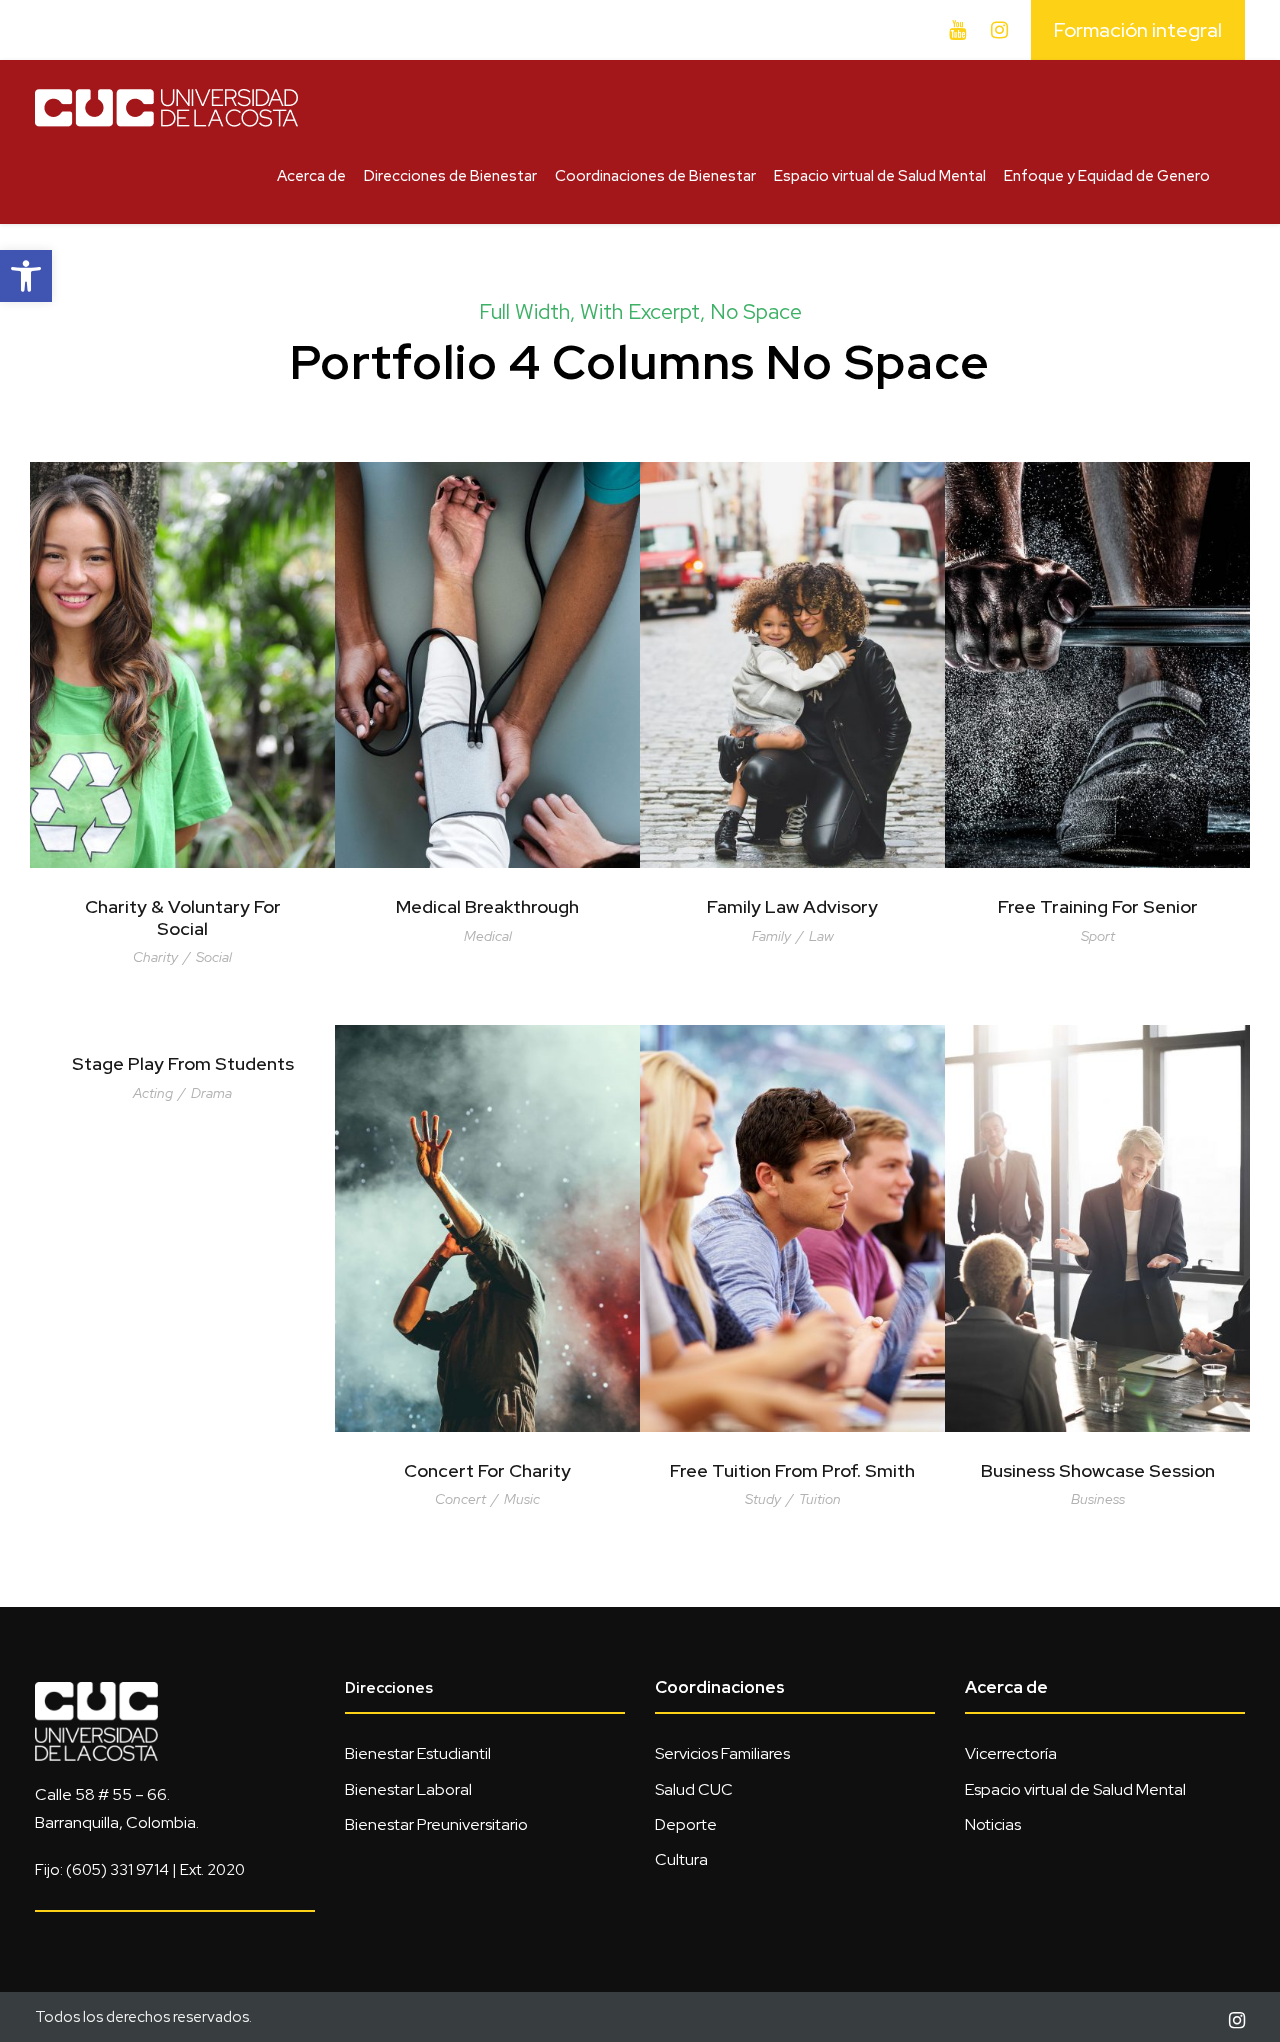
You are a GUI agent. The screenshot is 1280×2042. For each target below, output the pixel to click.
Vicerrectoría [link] (1011, 1753)
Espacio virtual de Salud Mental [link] (880, 176)
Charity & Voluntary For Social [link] (183, 917)
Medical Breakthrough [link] (487, 906)
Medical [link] (488, 936)
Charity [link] (155, 957)
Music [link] (522, 1499)
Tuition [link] (820, 1499)
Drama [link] (211, 1093)
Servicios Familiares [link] (722, 1753)
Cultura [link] (681, 1859)
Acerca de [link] (311, 176)
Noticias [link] (993, 1824)
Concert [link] (460, 1499)
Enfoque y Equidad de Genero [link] (1107, 176)
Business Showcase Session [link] (1098, 1470)
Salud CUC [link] (694, 1789)
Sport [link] (1098, 936)
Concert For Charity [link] (487, 1470)
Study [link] (763, 1499)
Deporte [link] (686, 1824)
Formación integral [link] (1138, 30)
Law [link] (821, 936)
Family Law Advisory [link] (792, 906)
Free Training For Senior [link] (1098, 906)
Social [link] (214, 957)
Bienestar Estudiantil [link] (418, 1753)
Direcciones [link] (389, 1688)
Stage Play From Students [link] (183, 1063)
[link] (26, 276)
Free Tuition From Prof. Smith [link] (792, 1470)
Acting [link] (153, 1093)
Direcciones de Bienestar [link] (450, 176)
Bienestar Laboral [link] (408, 1789)
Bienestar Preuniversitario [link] (436, 1824)
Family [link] (771, 936)
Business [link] (1098, 1499)
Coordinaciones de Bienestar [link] (655, 176)
